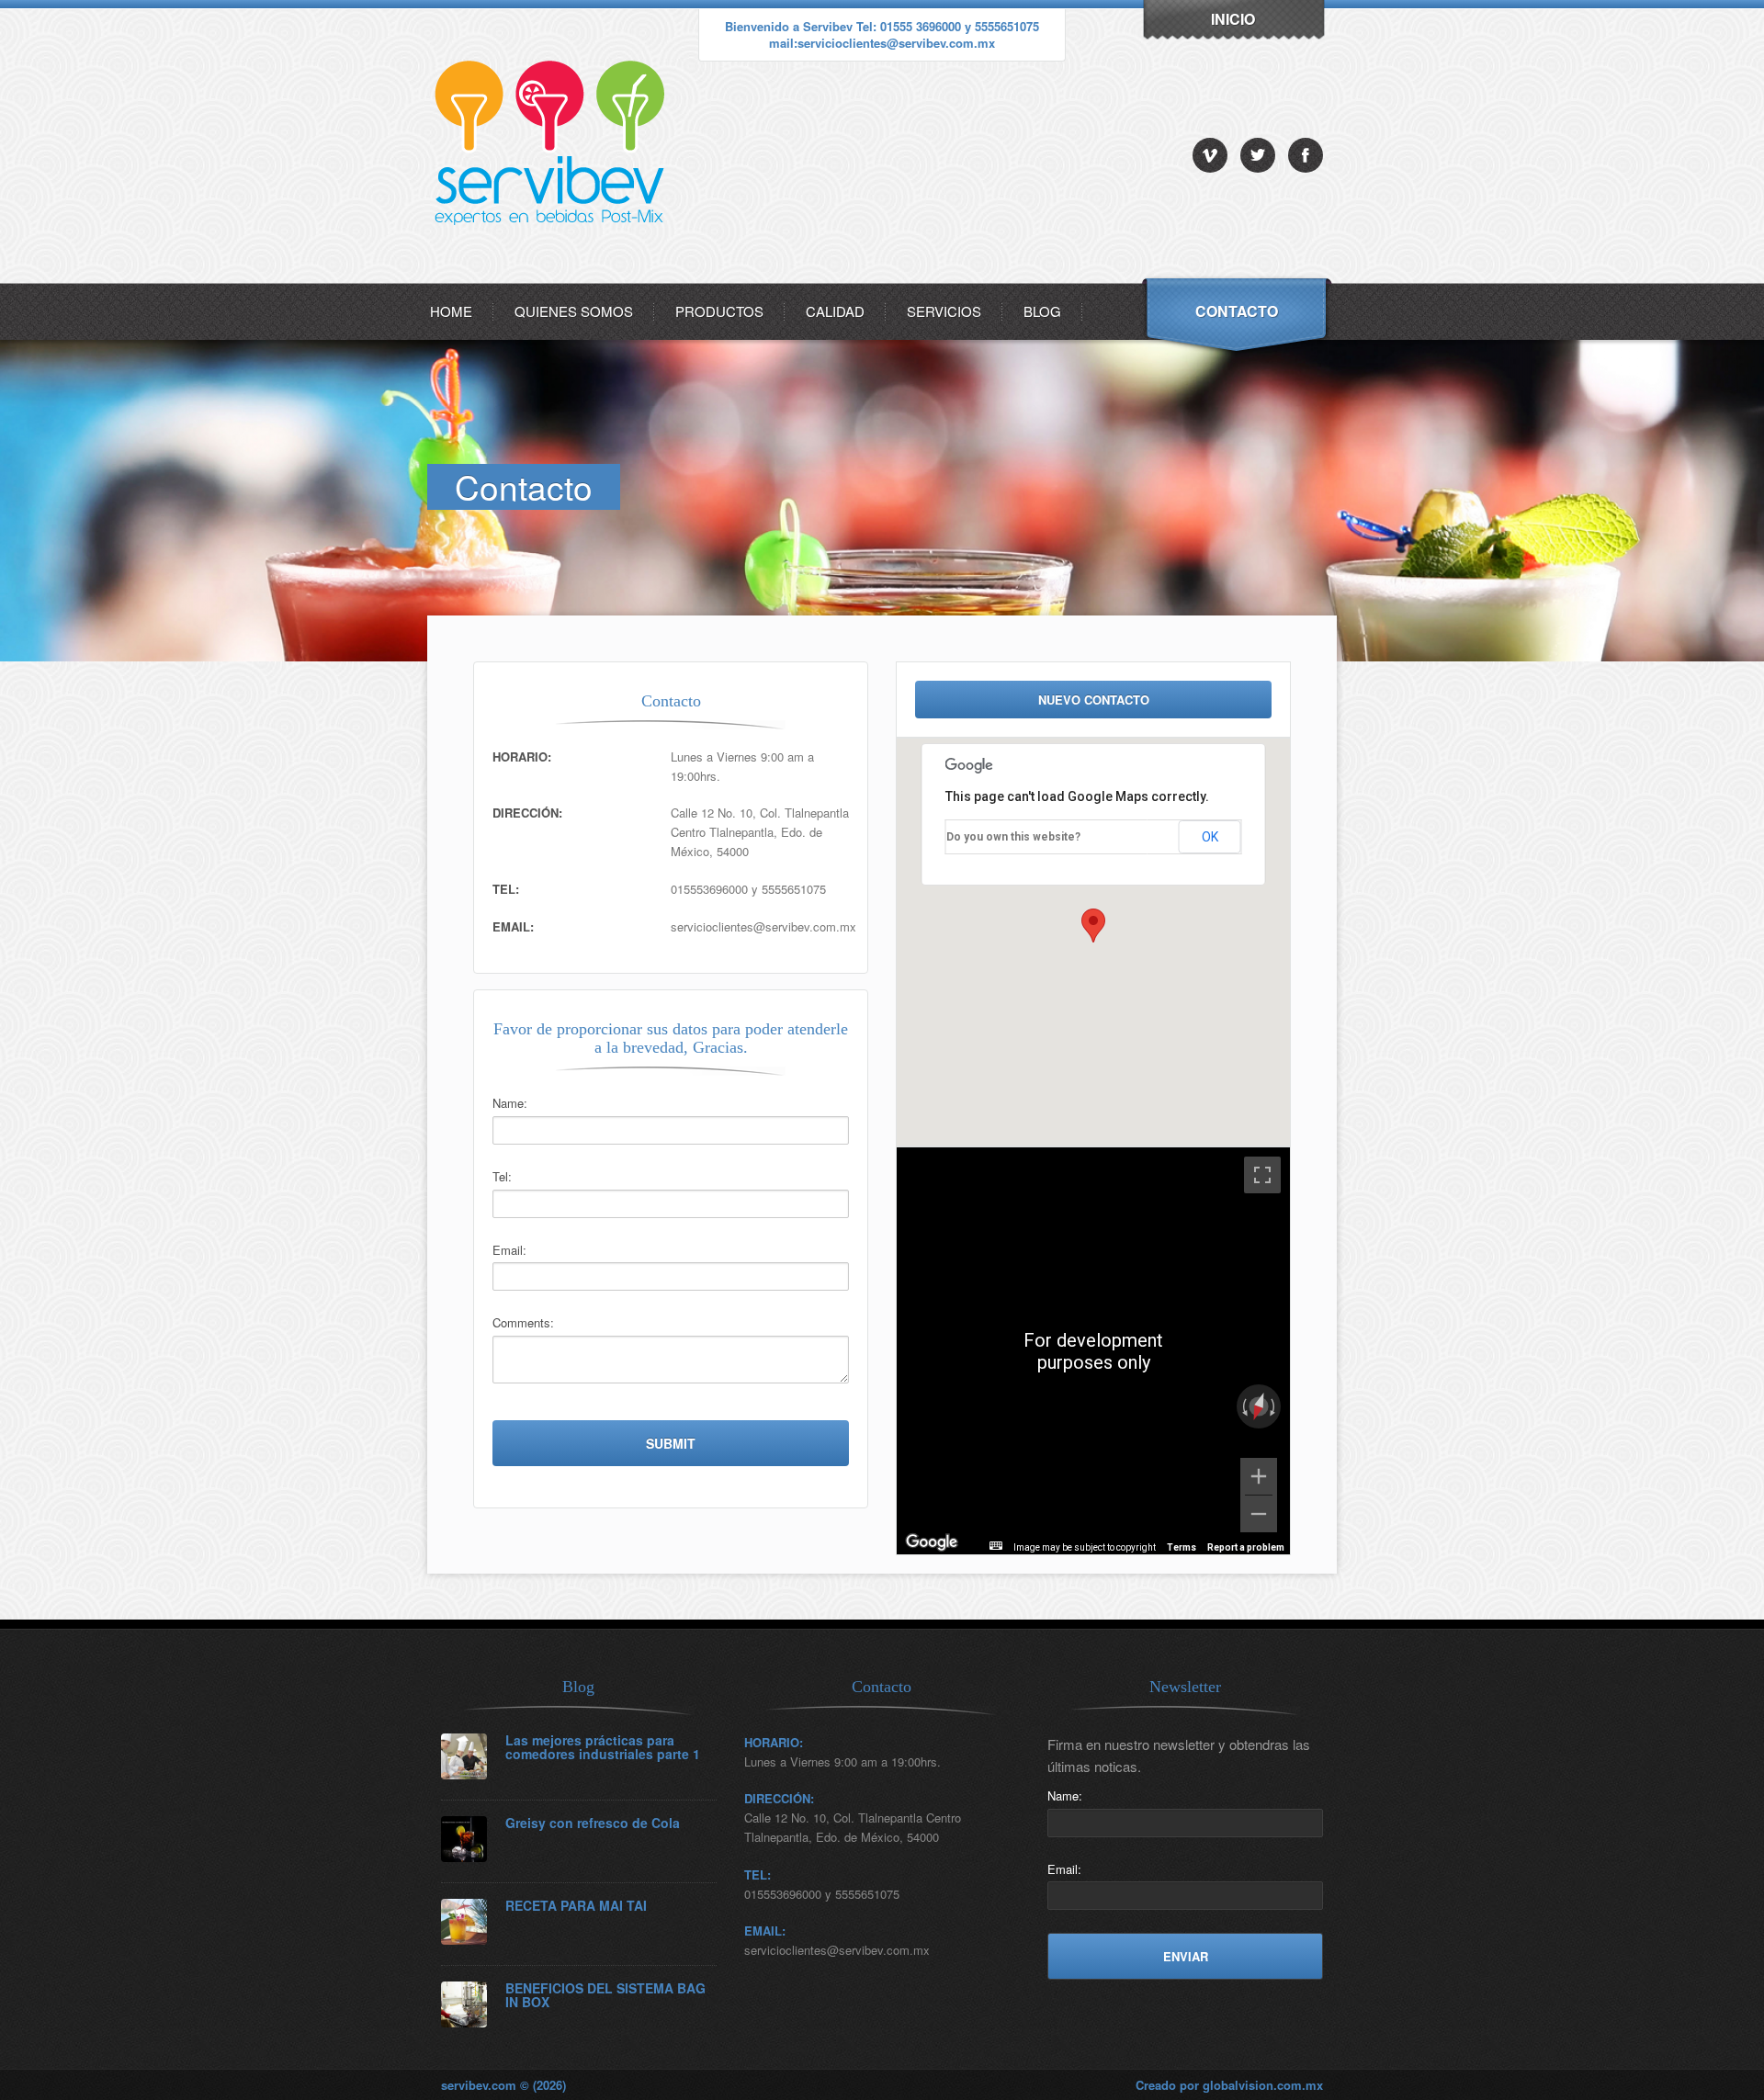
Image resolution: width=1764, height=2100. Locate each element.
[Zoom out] (1259, 1514)
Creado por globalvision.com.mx (1229, 2085)
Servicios (944, 311)
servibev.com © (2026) (503, 2085)
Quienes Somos (574, 311)
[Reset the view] (1258, 1406)
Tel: (502, 1176)
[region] (1093, 1351)
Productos (719, 311)
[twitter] (1258, 155)
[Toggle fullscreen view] (1262, 1175)
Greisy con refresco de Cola (593, 1823)
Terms (1182, 1547)
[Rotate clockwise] (1274, 1406)
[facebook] (1306, 155)
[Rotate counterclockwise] (1243, 1406)
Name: (510, 1103)
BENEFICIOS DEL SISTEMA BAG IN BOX (605, 1996)
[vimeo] (1210, 155)
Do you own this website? (1013, 837)
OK (1210, 837)
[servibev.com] (554, 278)
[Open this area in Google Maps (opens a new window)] (932, 1542)
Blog (1042, 311)
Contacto (1237, 311)
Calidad (835, 311)
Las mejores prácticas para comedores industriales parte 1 (603, 1748)
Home (451, 311)
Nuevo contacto (1094, 700)
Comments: (523, 1322)
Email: (509, 1250)
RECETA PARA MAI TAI (576, 1906)
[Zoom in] (1259, 1476)
